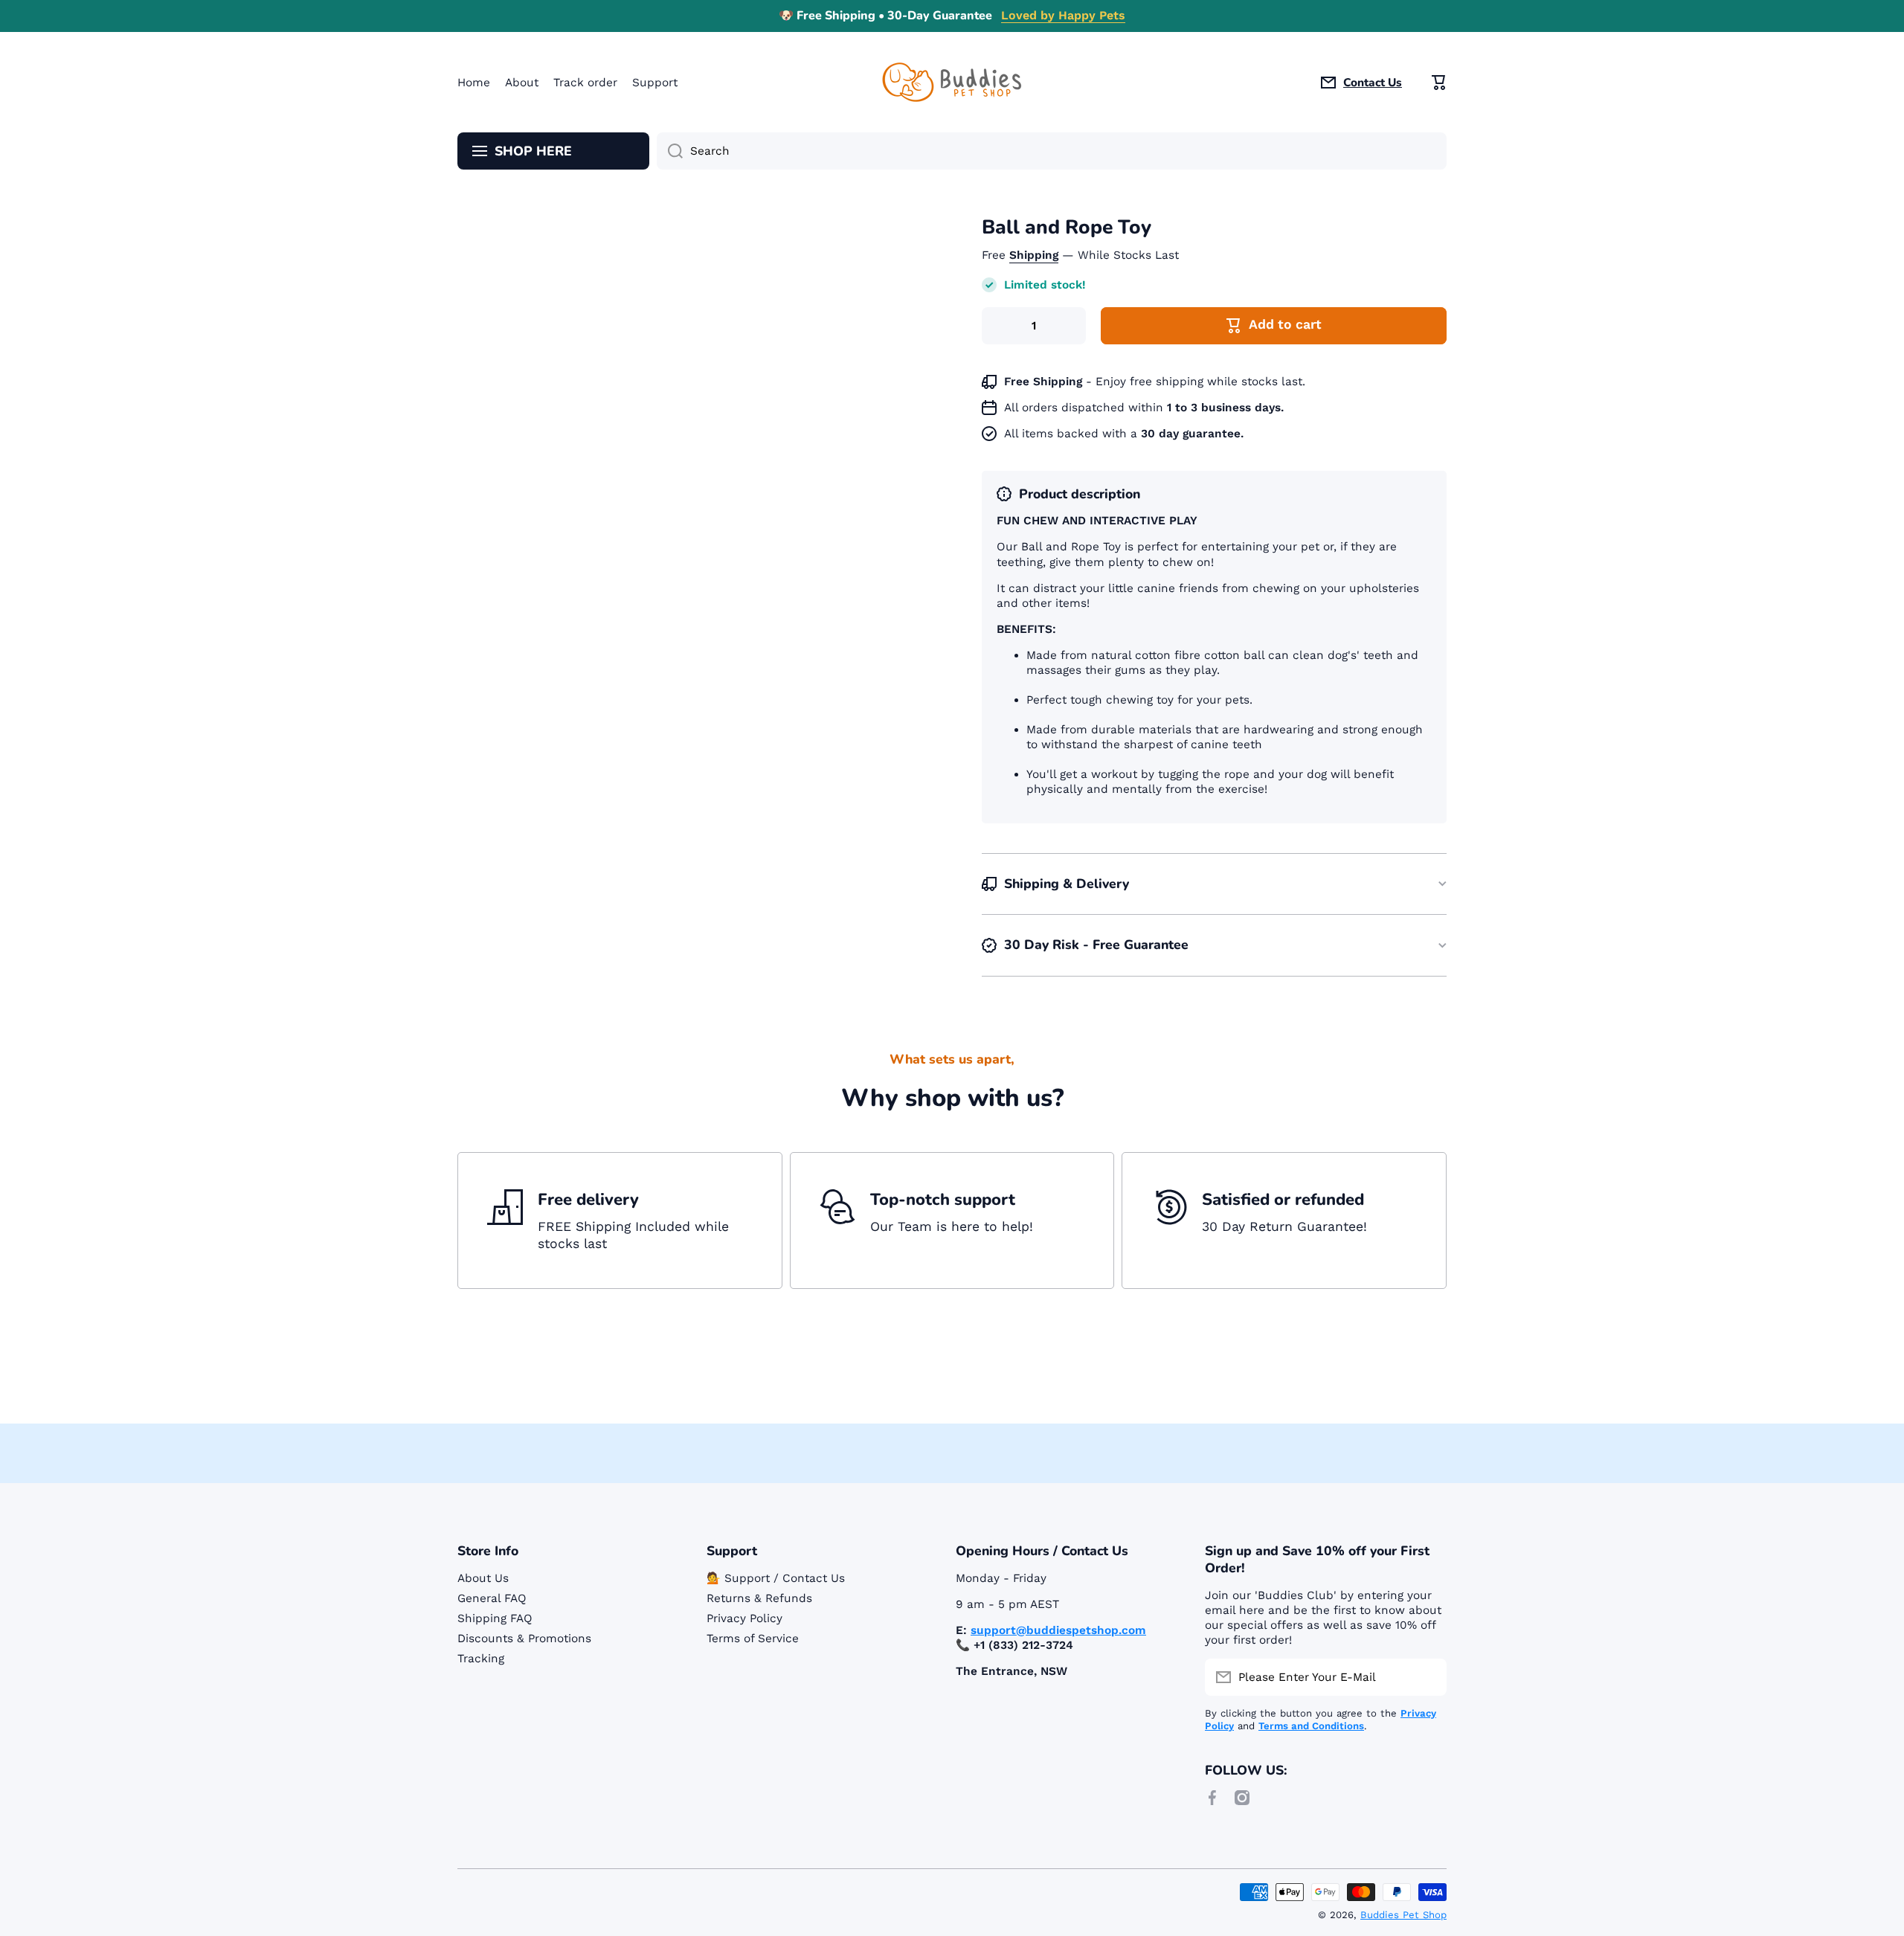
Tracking (481, 1659)
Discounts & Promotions (524, 1638)
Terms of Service (753, 1638)
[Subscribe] (1428, 1677)
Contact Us (1373, 83)
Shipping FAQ (495, 1618)
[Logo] (952, 82)
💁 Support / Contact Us (776, 1578)
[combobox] (1052, 151)
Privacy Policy (744, 1618)
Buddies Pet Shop (1403, 1915)
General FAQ (492, 1598)
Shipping (1034, 255)
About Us (483, 1578)
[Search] (670, 151)
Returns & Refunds (759, 1598)
